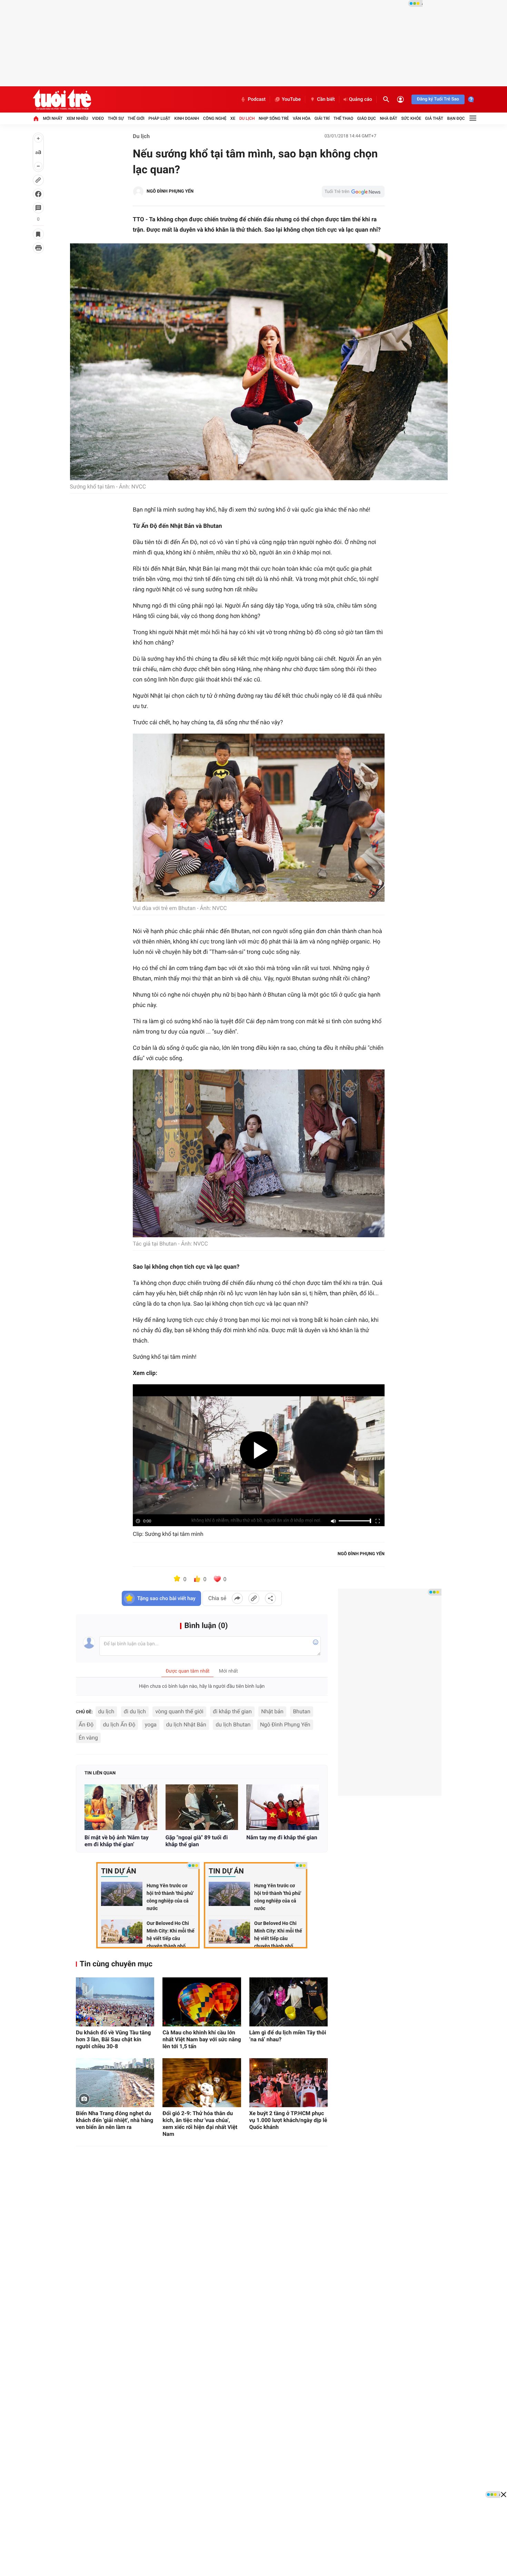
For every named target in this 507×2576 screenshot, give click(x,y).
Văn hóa (302, 118)
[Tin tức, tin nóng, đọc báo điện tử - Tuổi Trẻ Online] (62, 99)
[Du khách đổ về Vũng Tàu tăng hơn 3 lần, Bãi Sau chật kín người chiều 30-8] (115, 2002)
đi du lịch (135, 1711)
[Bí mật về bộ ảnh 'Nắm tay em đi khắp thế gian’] (121, 1807)
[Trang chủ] (36, 118)
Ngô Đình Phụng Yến (285, 1725)
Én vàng (88, 1738)
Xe (233, 118)
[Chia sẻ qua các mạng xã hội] (270, 1598)
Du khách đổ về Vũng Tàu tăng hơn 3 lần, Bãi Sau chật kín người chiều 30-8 (113, 2039)
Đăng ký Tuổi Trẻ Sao (438, 99)
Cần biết (326, 99)
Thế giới (136, 118)
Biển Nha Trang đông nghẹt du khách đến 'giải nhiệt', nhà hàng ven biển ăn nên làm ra (115, 2120)
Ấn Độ (86, 1725)
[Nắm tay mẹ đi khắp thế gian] (283, 1807)
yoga (151, 1725)
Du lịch (247, 118)
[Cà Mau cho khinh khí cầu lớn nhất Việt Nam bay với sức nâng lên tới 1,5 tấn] (202, 2002)
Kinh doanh (187, 118)
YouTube (291, 99)
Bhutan (301, 1711)
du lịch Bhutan (233, 1725)
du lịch (106, 1711)
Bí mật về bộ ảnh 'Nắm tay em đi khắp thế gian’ (117, 1841)
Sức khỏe (411, 118)
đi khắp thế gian (232, 1711)
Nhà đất (389, 118)
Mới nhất (53, 118)
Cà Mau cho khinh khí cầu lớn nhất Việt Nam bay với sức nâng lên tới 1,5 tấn (202, 2039)
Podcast (257, 99)
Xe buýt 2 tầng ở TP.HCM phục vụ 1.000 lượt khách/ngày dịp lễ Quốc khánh (288, 2120)
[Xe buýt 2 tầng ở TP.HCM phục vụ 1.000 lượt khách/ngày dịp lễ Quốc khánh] (289, 2083)
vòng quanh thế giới (179, 1711)
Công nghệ (215, 118)
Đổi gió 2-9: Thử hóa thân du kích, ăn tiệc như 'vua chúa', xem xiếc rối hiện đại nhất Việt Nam (200, 2124)
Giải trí (322, 118)
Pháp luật (159, 118)
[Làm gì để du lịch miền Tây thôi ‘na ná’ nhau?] (289, 2002)
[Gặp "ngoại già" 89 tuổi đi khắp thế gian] (202, 1807)
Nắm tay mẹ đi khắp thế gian (282, 1837)
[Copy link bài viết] (254, 1598)
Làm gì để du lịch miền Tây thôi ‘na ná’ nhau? (288, 2036)
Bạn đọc (456, 118)
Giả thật (434, 118)
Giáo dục (367, 118)
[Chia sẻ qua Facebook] (237, 1598)
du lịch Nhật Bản (186, 1725)
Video (98, 118)
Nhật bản (272, 1711)
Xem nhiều (77, 118)
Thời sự (116, 118)
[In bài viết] (38, 248)
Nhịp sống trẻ (274, 118)
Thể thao (343, 118)
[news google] (353, 192)
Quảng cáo (361, 99)
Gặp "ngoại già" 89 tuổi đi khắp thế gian (197, 1841)
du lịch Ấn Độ (119, 1725)
